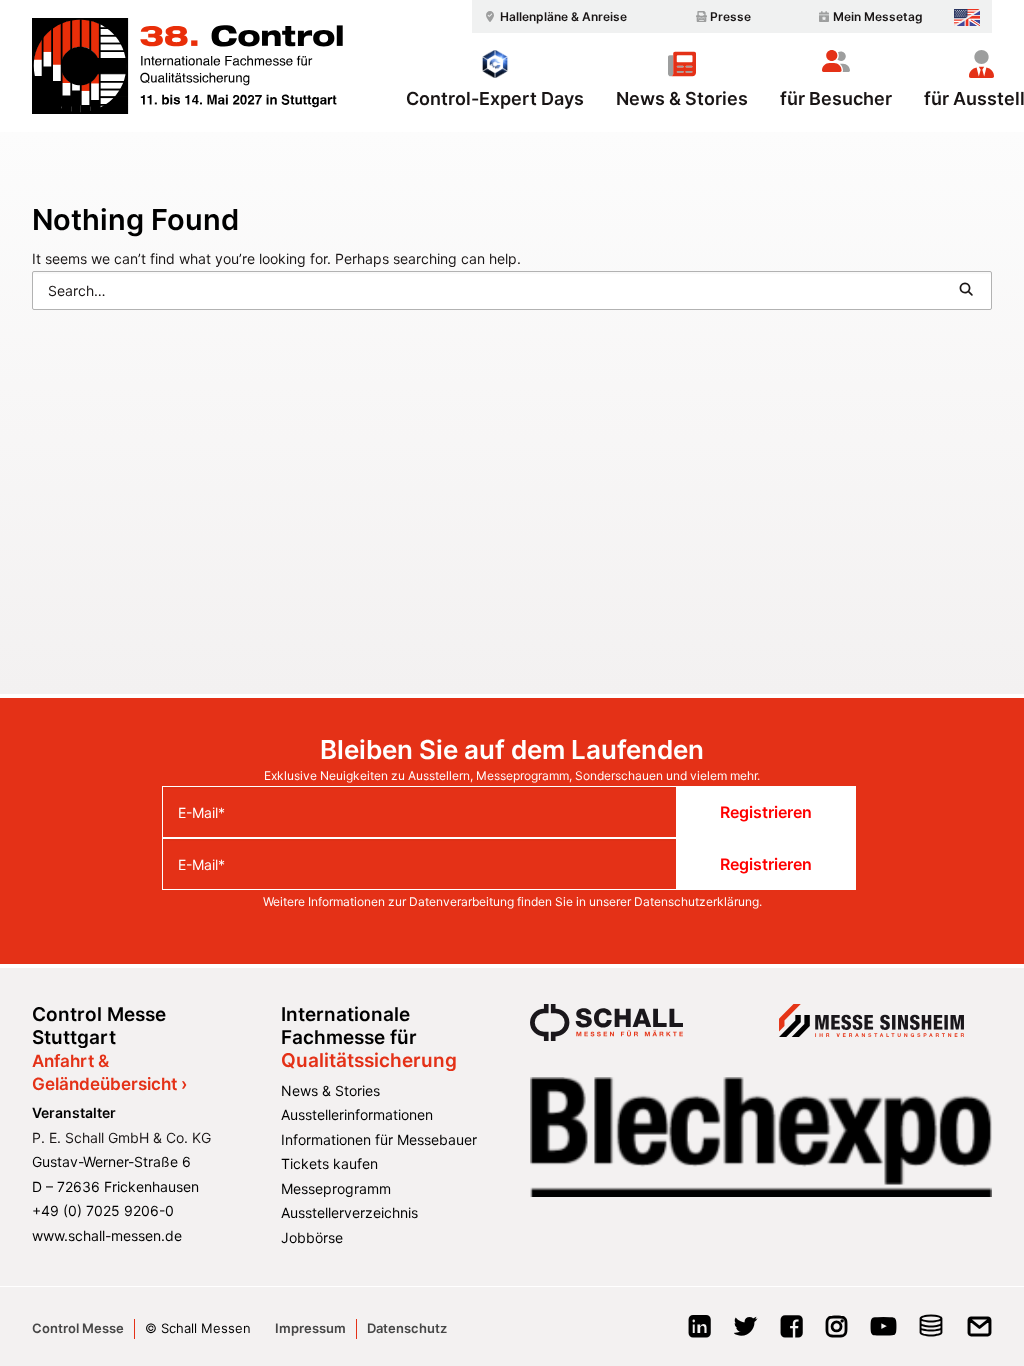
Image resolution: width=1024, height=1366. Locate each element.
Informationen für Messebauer (379, 1139)
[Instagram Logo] (836, 1332)
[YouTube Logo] (883, 1332)
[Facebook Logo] (791, 1332)
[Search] (512, 290)
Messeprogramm (336, 1188)
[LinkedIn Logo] (699, 1332)
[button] (966, 289)
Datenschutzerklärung (696, 901)
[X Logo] (745, 1332)
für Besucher (836, 98)
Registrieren (766, 812)
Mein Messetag (878, 16)
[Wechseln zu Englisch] (967, 17)
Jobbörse (312, 1237)
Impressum (310, 1328)
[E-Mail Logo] (979, 1332)
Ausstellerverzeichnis (349, 1212)
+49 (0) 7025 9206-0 (103, 1210)
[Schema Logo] (931, 1332)
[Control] (187, 66)
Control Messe (78, 1328)
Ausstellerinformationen (357, 1114)
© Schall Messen (198, 1328)
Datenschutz (407, 1328)
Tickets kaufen (329, 1163)
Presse (730, 16)
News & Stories (682, 98)
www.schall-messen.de (107, 1235)
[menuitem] (553, 16)
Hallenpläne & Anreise (563, 16)
